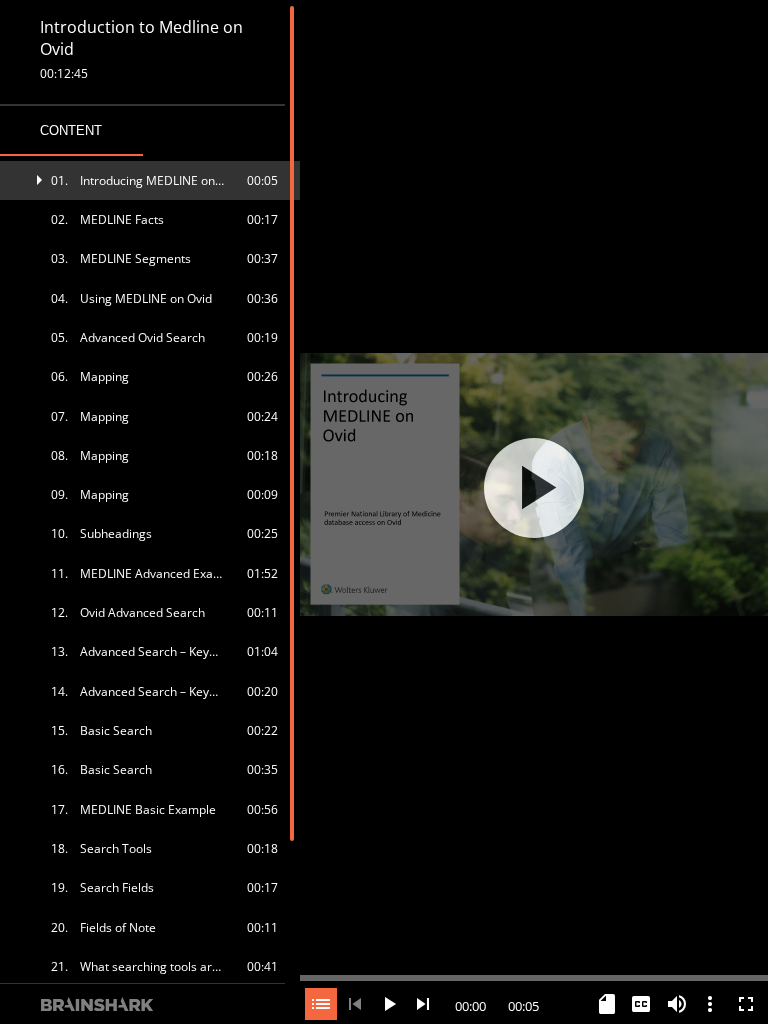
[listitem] (150, 180)
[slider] (534, 976)
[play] (534, 488)
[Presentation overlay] (534, 487)
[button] (150, 180)
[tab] (71, 131)
